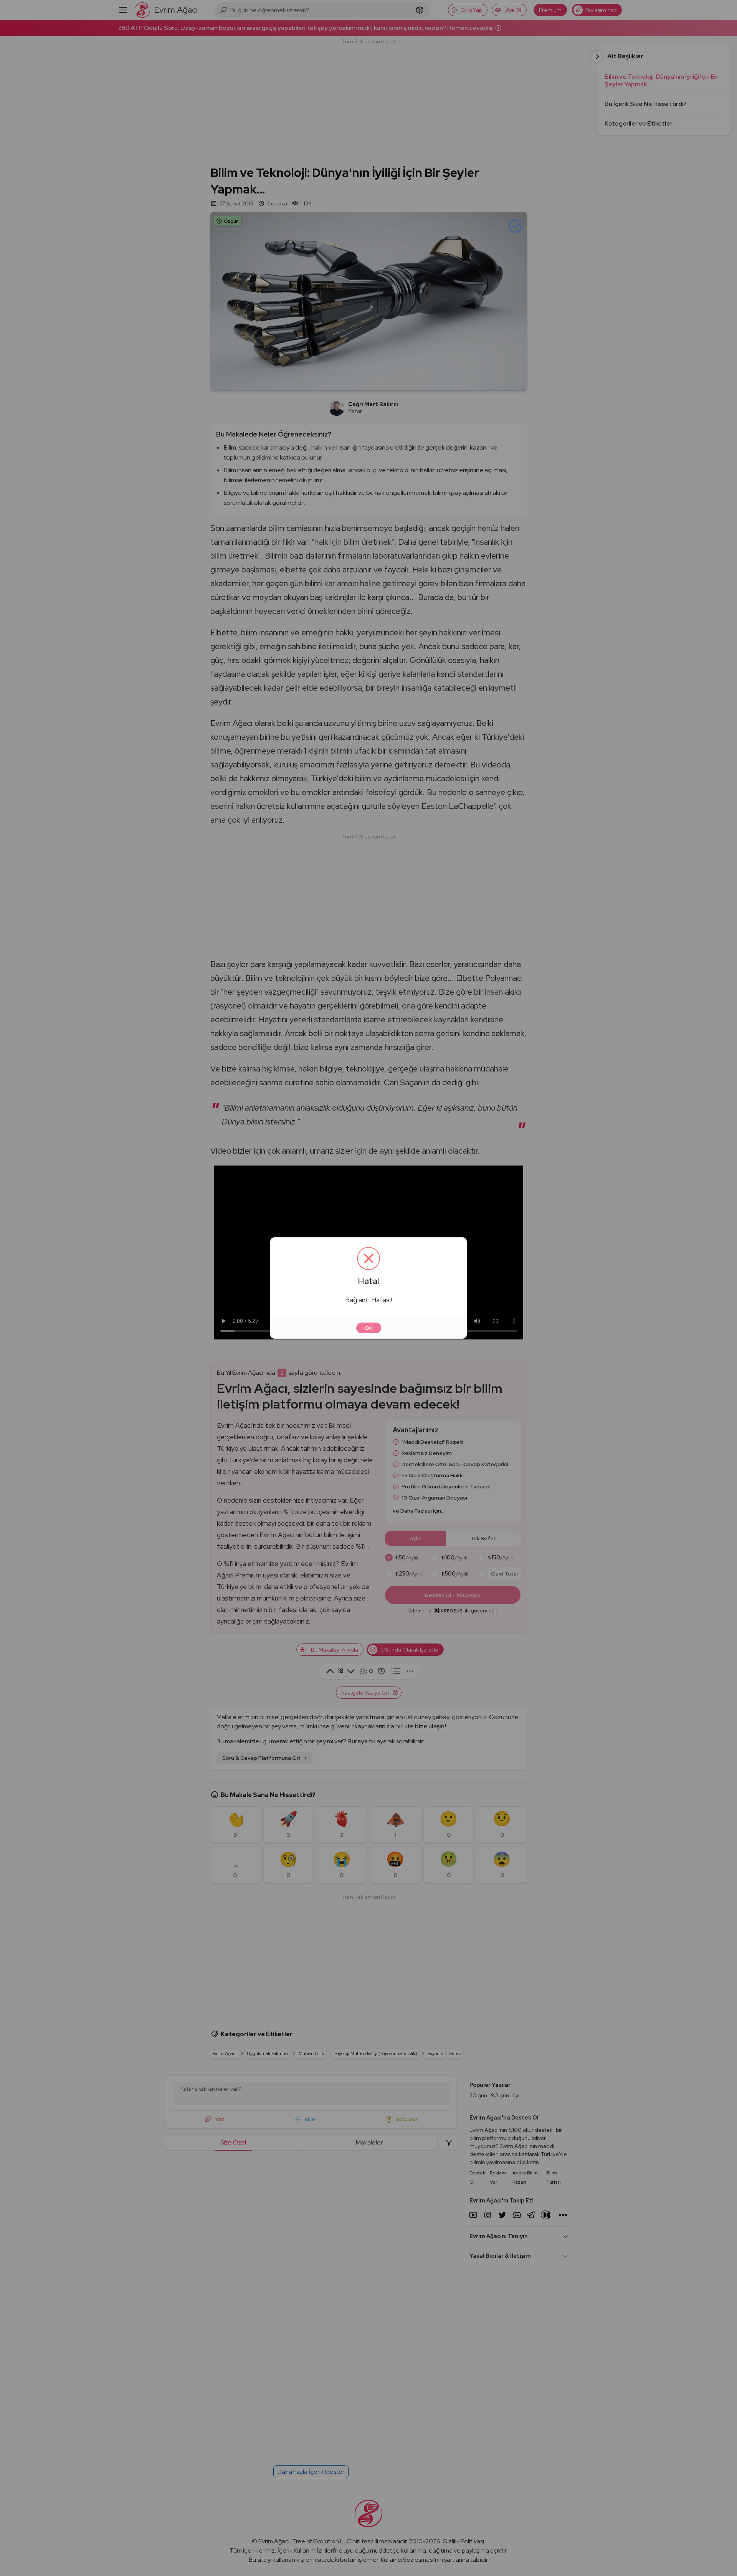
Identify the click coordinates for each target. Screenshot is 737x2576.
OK (369, 1328)
